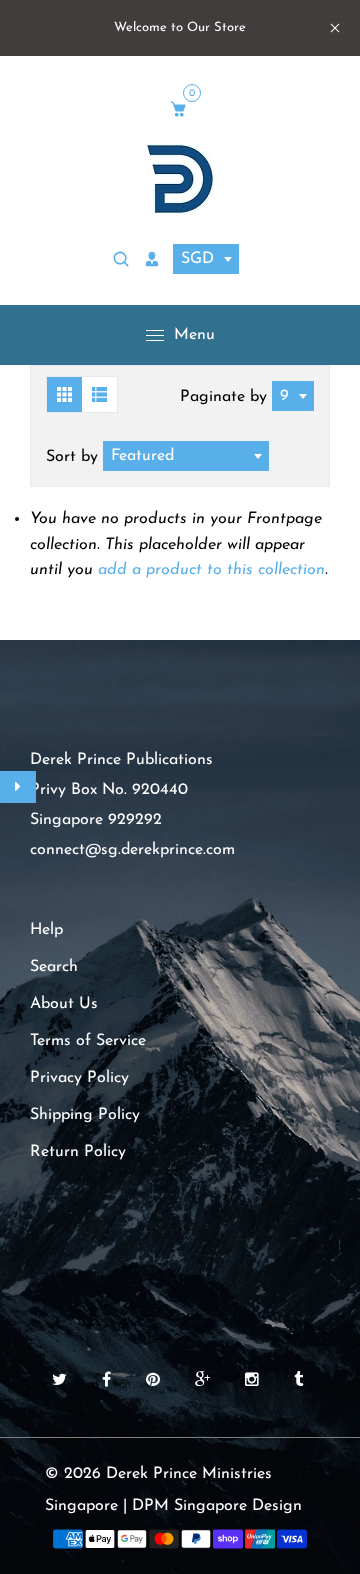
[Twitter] (62, 1381)
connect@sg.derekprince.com (132, 850)
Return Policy (78, 1152)
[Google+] (205, 1381)
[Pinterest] (155, 1381)
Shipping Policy (85, 1115)
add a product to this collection (211, 570)
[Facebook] (109, 1381)
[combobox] (206, 259)
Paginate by (223, 397)
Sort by (74, 457)
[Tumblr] (301, 1381)
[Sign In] (154, 260)
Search (54, 967)
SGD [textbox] (197, 259)
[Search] (123, 260)
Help (46, 930)
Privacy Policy (79, 1078)
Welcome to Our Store (180, 27)
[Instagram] (254, 1381)
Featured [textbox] (142, 456)
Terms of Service (88, 1041)
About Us (64, 1004)
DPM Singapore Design (217, 1506)
